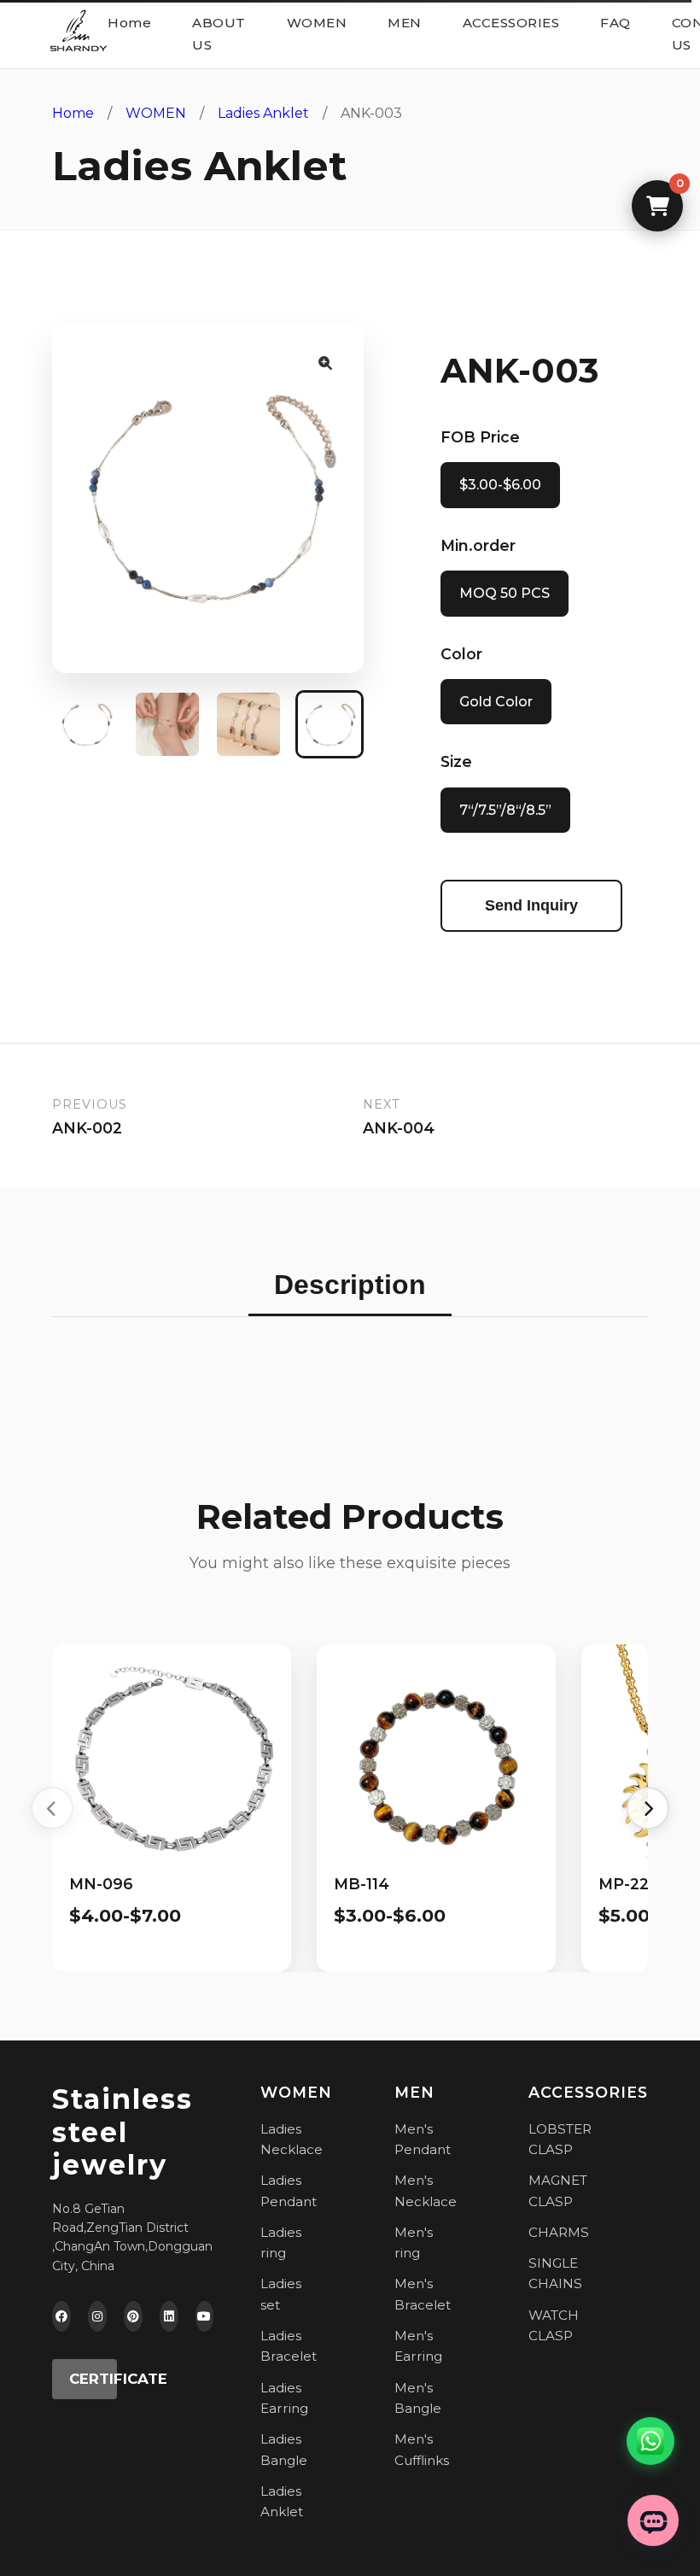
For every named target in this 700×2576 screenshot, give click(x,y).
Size (456, 761)
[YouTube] (205, 2316)
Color (461, 654)
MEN (405, 23)
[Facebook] (61, 2316)
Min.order (478, 545)
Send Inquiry (531, 905)
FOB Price (480, 437)
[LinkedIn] (169, 2316)
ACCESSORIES (511, 23)
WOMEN (317, 23)
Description (350, 1285)
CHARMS (559, 2232)
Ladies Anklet (263, 113)
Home (129, 23)
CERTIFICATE (93, 2379)
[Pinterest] (133, 2316)
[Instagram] (97, 2316)
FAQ (615, 23)
